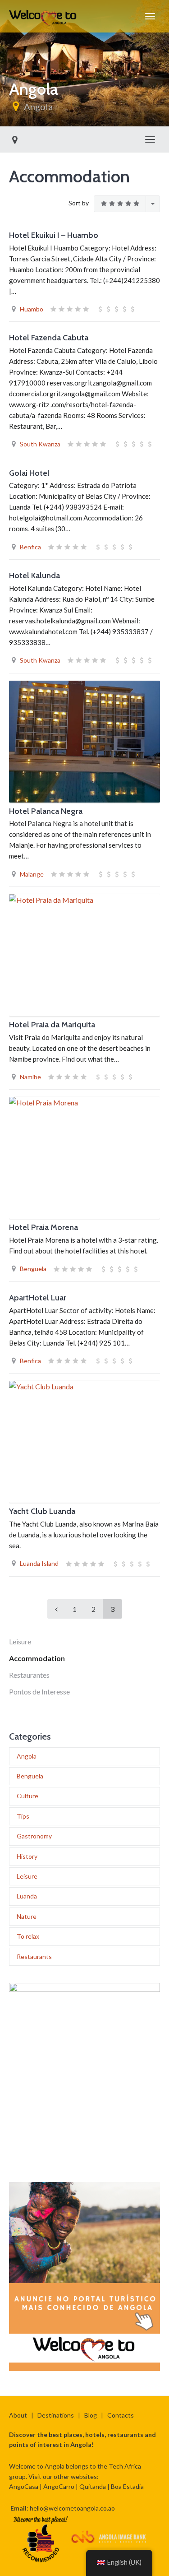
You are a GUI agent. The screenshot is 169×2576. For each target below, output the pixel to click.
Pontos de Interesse (39, 1692)
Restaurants (34, 1956)
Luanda (27, 1896)
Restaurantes (29, 1675)
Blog (91, 2415)
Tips (23, 1816)
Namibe (30, 1077)
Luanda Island (39, 1563)
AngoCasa (24, 2486)
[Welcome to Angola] (43, 16)
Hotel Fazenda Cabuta (49, 338)
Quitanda (93, 2486)
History (27, 1856)
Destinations (56, 2415)
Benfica (30, 547)
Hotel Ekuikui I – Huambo (54, 235)
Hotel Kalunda (34, 576)
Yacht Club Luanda (42, 1511)
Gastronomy (34, 1836)
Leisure (20, 1641)
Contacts (121, 2415)
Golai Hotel (29, 473)
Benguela (33, 1269)
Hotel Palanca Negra (46, 811)
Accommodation (37, 1658)
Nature (27, 1916)
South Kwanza (40, 444)
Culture (27, 1796)
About (18, 2415)
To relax (28, 1936)
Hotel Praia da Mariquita (52, 1025)
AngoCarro (59, 2486)
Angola (38, 107)
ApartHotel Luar (38, 1298)
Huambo (32, 309)
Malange (32, 874)
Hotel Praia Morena (43, 1227)
